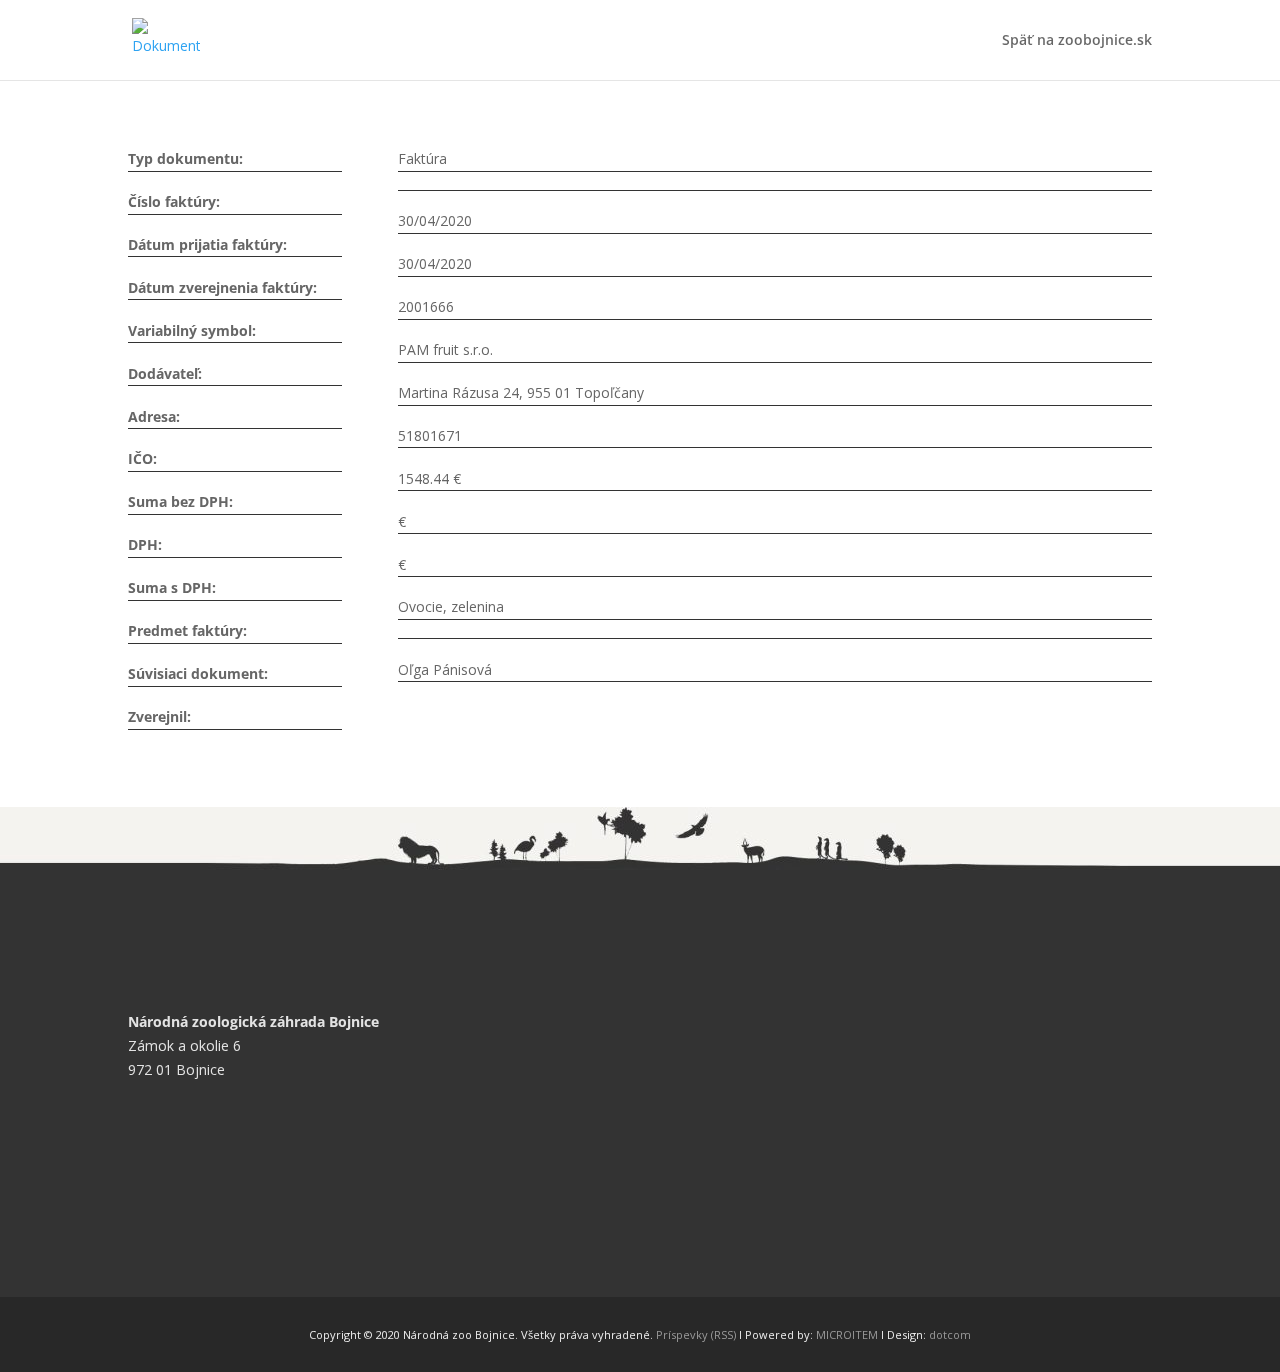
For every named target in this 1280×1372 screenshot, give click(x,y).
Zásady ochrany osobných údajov (251, 1227)
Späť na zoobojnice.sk (1077, 41)
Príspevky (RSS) (696, 1334)
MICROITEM (847, 1334)
